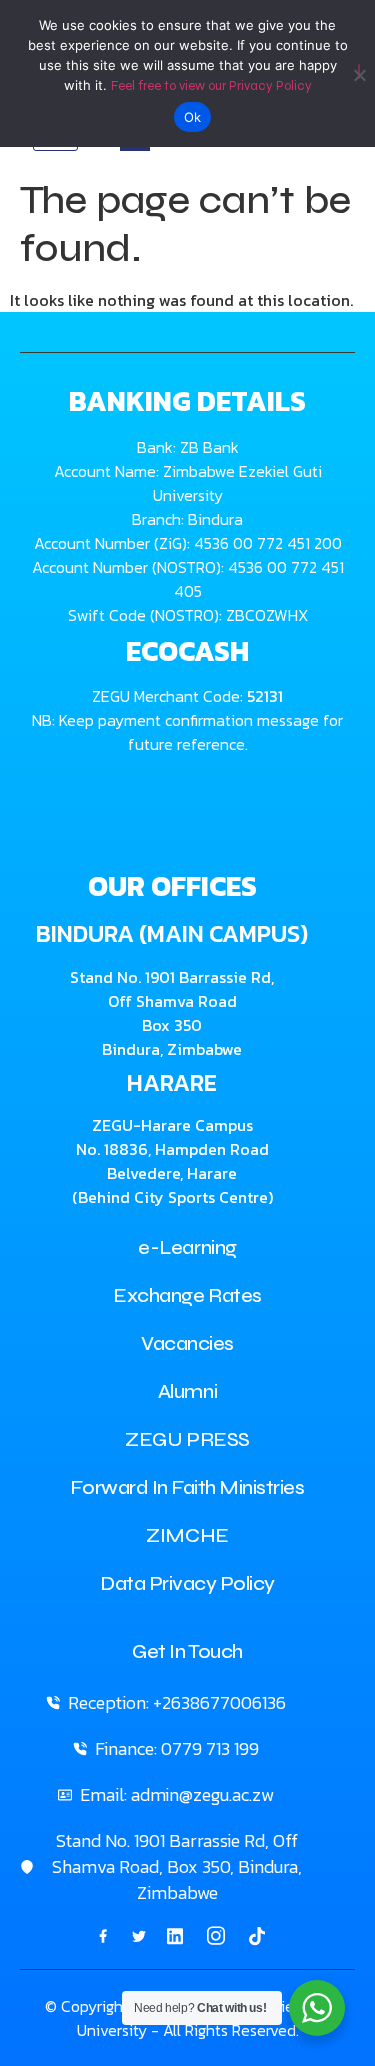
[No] (359, 71)
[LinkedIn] (175, 1935)
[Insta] (216, 1936)
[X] (139, 1935)
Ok (193, 117)
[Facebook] (103, 1935)
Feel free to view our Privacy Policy (211, 86)
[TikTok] (257, 1935)
